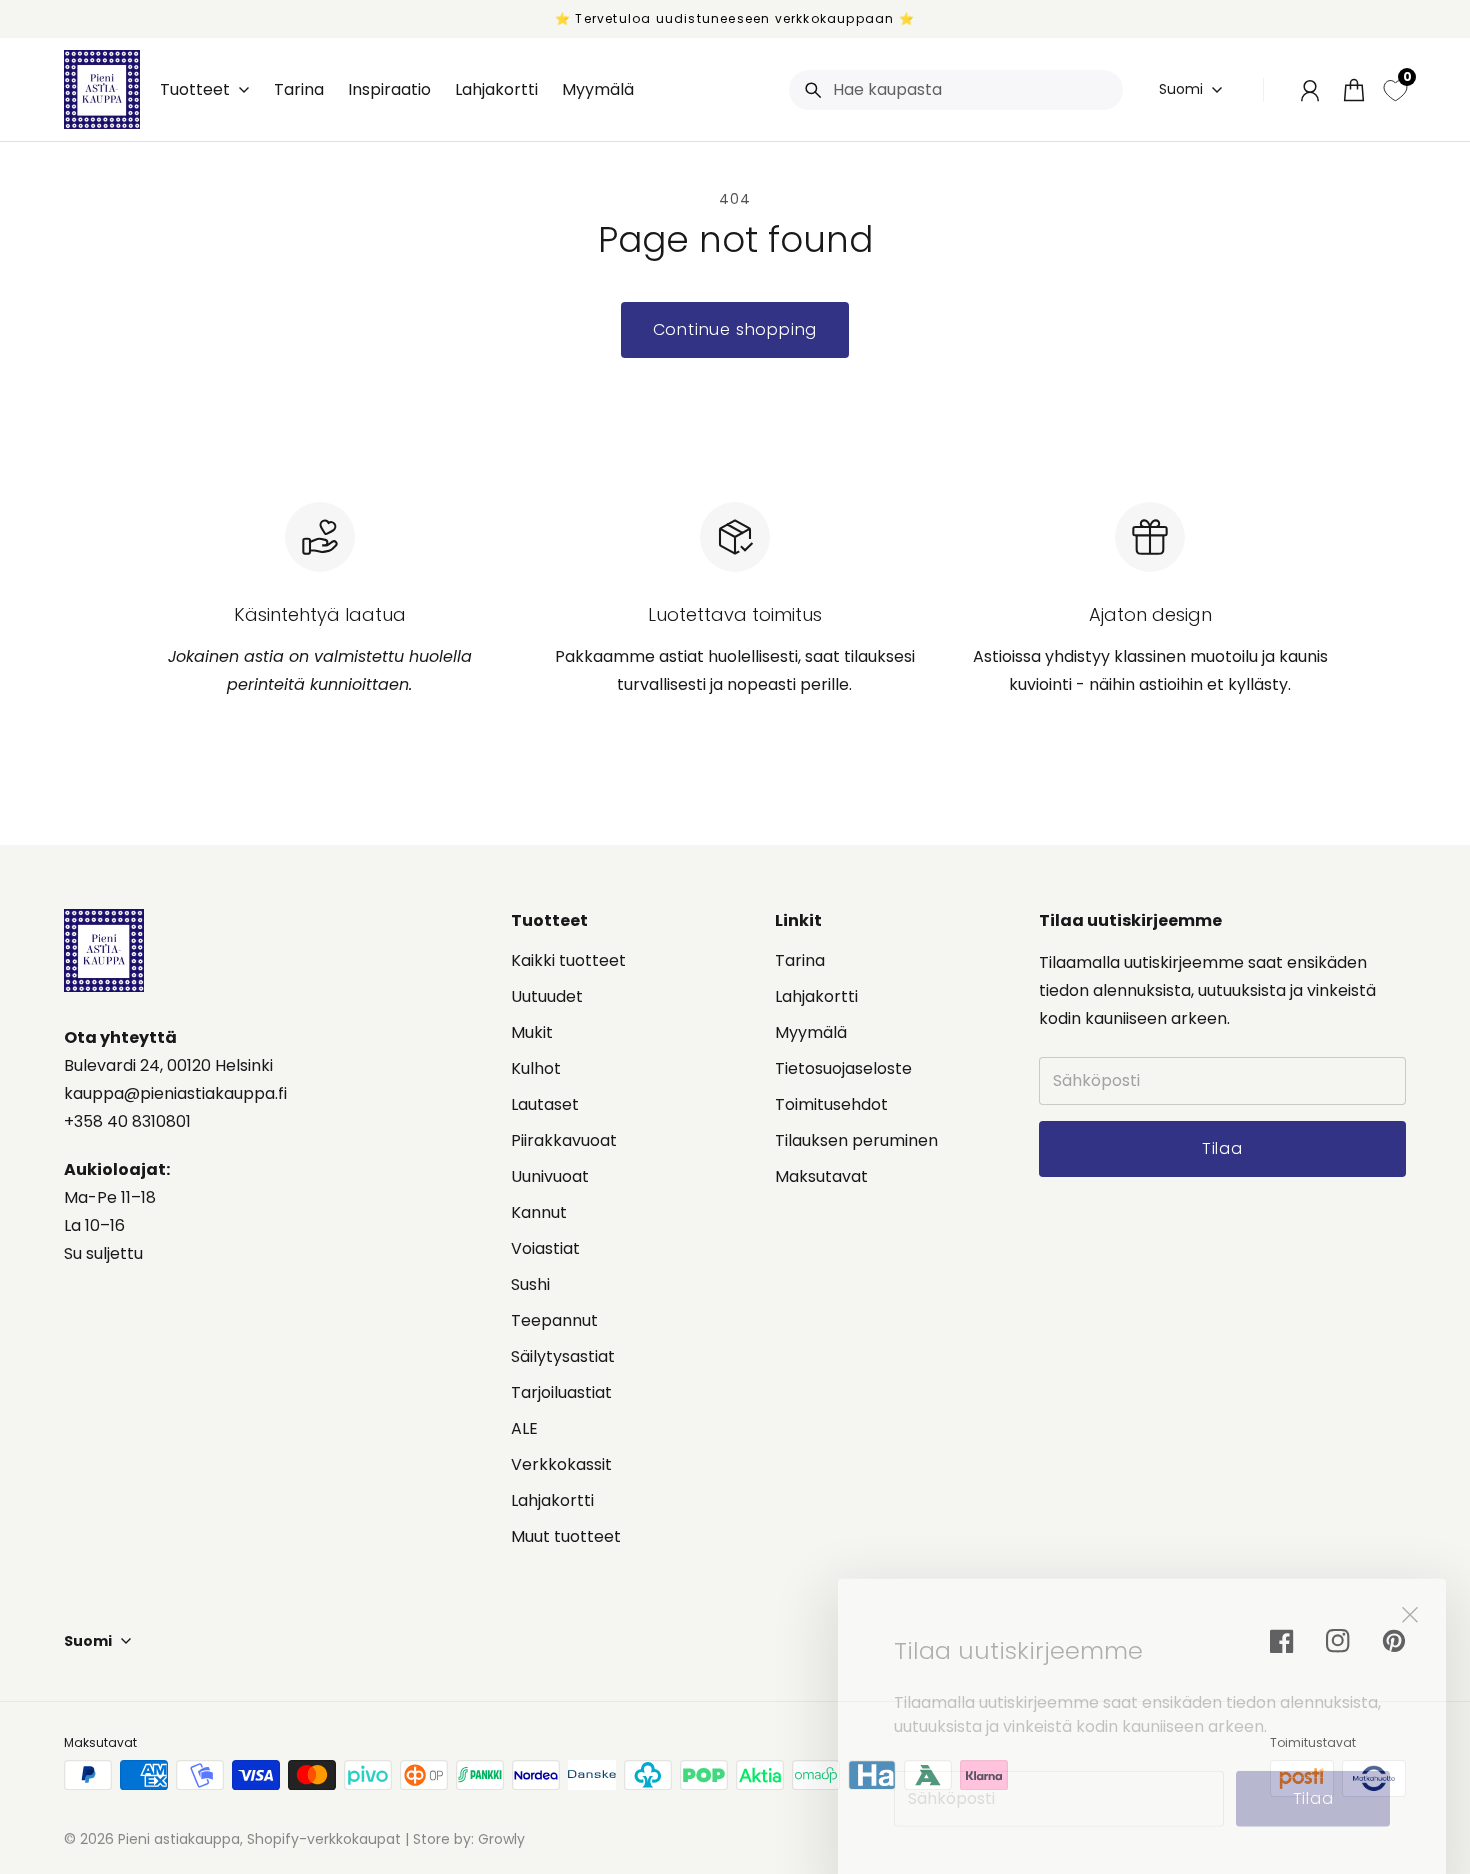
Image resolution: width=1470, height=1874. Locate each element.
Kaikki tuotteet (568, 960)
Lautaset (545, 1104)
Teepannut (554, 1320)
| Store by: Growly (463, 1839)
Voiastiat (545, 1248)
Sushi (530, 1284)
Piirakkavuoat (564, 1140)
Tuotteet (195, 90)
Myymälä (811, 1032)
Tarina (800, 960)
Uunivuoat (550, 1176)
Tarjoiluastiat (561, 1392)
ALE (524, 1428)
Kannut (539, 1212)
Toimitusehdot (831, 1104)
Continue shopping (735, 329)
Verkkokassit (561, 1464)
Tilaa (1313, 1765)
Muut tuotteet (566, 1536)
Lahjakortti (552, 1500)
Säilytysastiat (563, 1356)
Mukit (532, 1032)
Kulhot (536, 1068)
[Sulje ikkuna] (1410, 1582)
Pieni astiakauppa (179, 1839)
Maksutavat (821, 1176)
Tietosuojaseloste (843, 1068)
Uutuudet (547, 996)
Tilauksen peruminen (856, 1140)
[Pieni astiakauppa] (102, 89)
